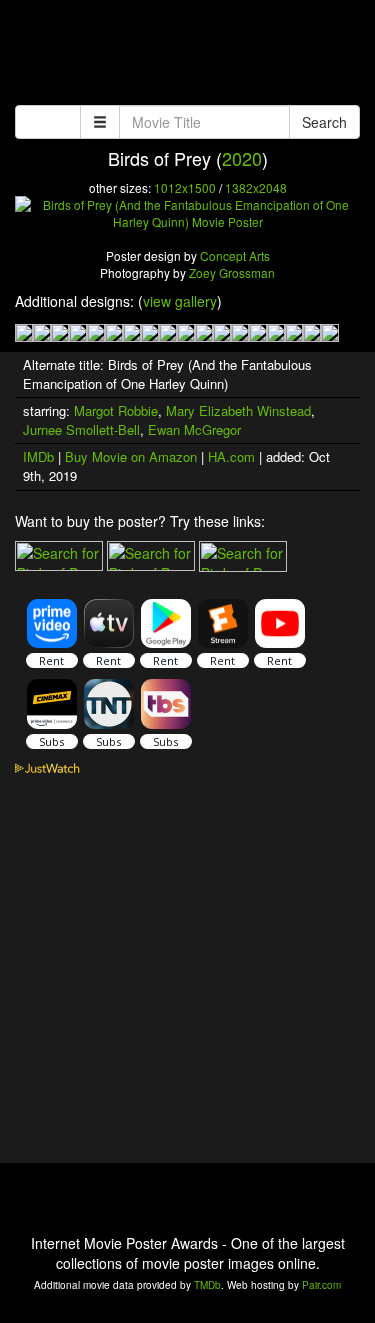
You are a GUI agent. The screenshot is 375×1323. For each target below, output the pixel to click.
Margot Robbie (116, 410)
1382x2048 (256, 187)
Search (324, 122)
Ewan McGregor (194, 429)
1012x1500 (185, 187)
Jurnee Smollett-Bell (81, 429)
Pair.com (321, 1285)
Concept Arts (235, 255)
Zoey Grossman (232, 272)
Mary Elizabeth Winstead (238, 410)
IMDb (38, 456)
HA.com (231, 456)
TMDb (207, 1285)
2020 (242, 158)
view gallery (180, 301)
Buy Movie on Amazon (131, 456)
